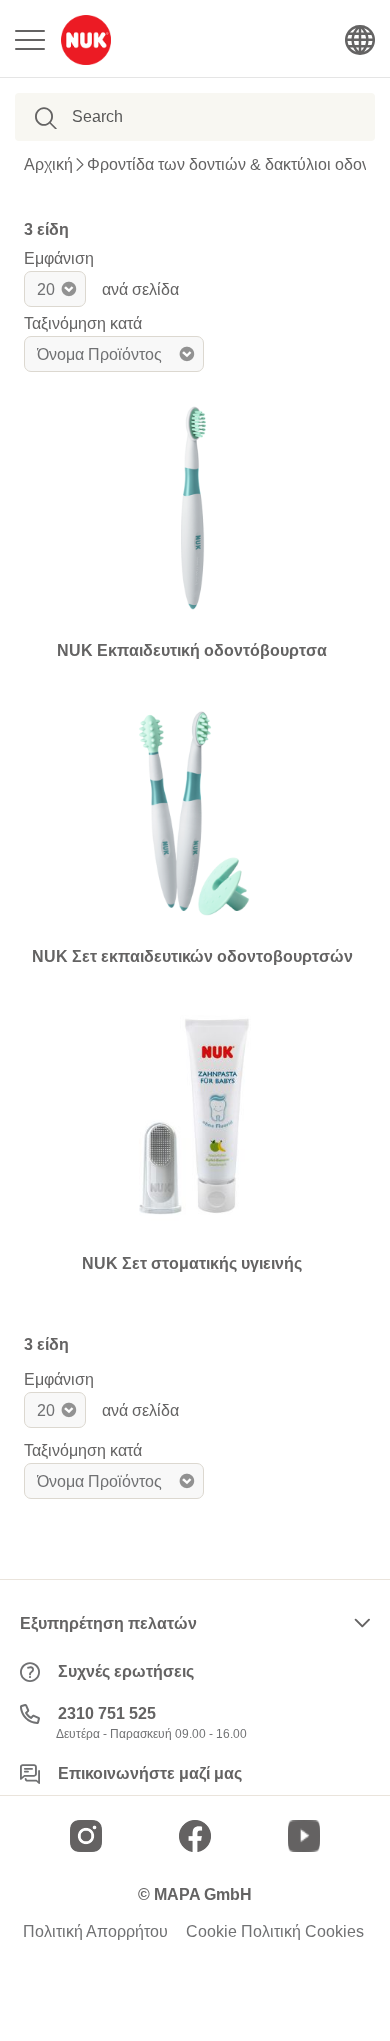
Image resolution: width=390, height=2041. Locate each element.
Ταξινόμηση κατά (83, 323)
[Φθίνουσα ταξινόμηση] (220, 354)
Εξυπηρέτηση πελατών (108, 1623)
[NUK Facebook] (195, 1836)
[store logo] (86, 40)
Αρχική (48, 165)
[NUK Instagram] (86, 1836)
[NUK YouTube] (304, 1836)
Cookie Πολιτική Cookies (275, 1932)
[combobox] (174, 117)
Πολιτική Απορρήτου (95, 1932)
